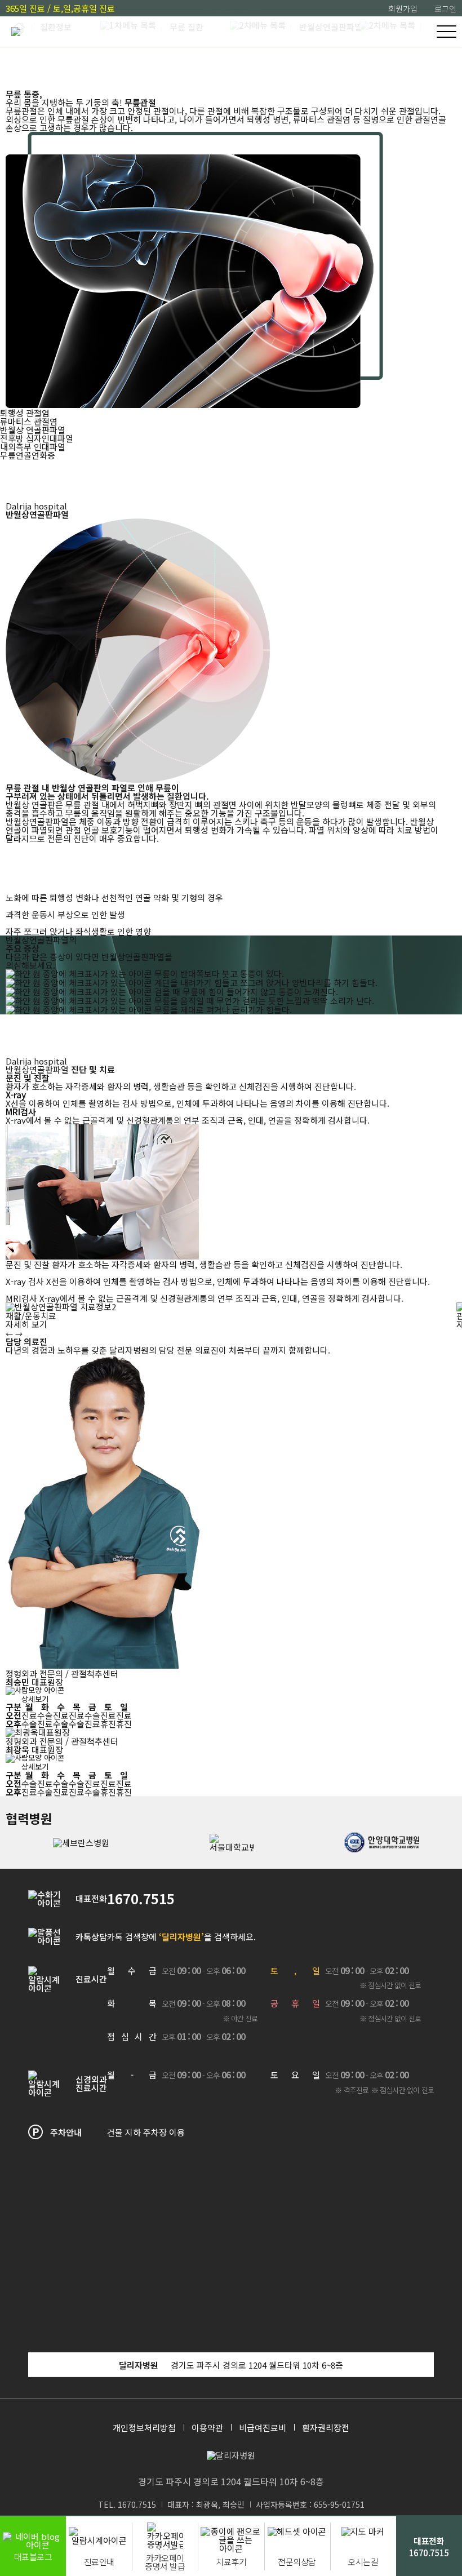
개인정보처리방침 (144, 2428)
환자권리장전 (326, 2428)
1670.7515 (141, 1899)
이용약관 (207, 2428)
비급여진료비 (263, 2428)
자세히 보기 (26, 1324)
